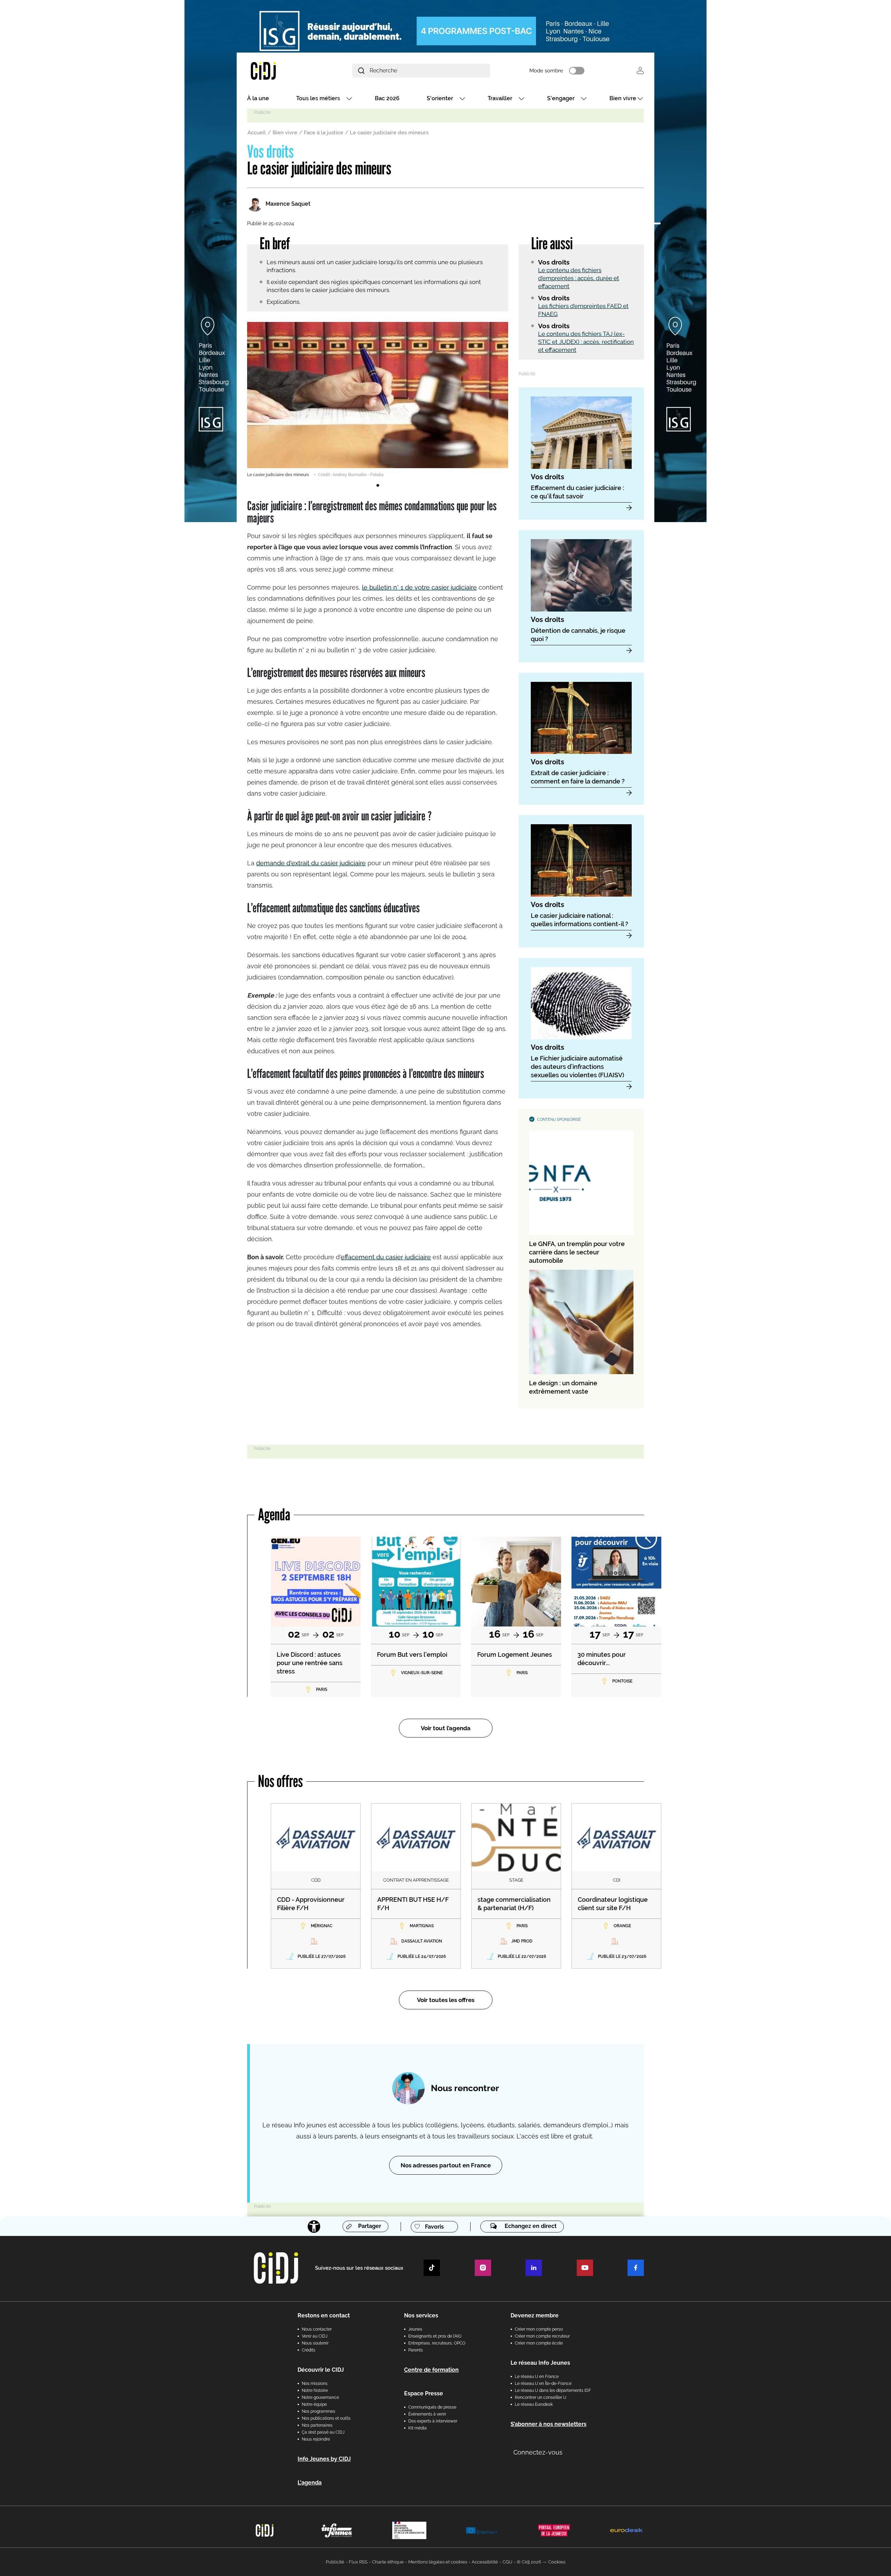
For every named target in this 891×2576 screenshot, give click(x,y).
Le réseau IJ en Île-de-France (543, 2384)
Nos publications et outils (326, 2418)
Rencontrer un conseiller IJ (541, 2397)
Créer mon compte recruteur (542, 2336)
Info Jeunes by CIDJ (324, 2459)
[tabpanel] (378, 400)
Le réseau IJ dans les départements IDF (553, 2390)
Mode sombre (546, 71)
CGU (507, 2562)
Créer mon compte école (539, 2343)
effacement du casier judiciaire (386, 1257)
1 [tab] (378, 486)
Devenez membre (535, 2315)
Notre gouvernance (320, 2397)
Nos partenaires (317, 2425)
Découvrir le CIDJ (321, 2370)
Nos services (421, 2315)
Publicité (335, 2562)
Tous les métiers (318, 98)
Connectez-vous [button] (538, 2452)
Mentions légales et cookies (438, 2562)
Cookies (557, 2562)
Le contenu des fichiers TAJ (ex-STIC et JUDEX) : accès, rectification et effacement (586, 342)
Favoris (434, 2227)
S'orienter (440, 98)
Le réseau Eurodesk (534, 2404)
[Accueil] (280, 70)
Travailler (500, 98)
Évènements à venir (427, 2414)
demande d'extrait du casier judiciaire (311, 863)
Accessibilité (485, 2562)
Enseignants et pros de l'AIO (435, 2336)
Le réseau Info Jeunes (540, 2363)
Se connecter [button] (640, 70)
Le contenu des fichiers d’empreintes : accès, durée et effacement (579, 278)
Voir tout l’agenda (446, 1728)
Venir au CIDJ (315, 2336)
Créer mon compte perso (539, 2329)
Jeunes (415, 2329)
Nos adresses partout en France (446, 2165)
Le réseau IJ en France (537, 2377)
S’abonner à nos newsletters (549, 2424)
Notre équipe (314, 2404)
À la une (258, 98)
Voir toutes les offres (446, 2000)
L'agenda (310, 2483)
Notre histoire (315, 2390)
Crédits (309, 2350)
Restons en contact (324, 2315)
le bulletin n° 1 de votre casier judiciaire (419, 587)
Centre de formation (431, 2370)
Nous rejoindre (316, 2439)
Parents (416, 2350)
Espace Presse (424, 2393)
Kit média (417, 2428)
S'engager (561, 98)
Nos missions (315, 2384)
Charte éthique (388, 2562)
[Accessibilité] (314, 2227)
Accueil (257, 133)
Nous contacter (317, 2329)
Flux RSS (358, 2562)
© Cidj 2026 (529, 2562)
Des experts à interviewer (433, 2421)
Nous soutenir (315, 2343)
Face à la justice (324, 133)
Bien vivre (623, 98)
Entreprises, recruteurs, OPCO (437, 2343)
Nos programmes (318, 2411)
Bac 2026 (387, 98)
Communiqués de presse (432, 2407)
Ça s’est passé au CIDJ (323, 2432)
